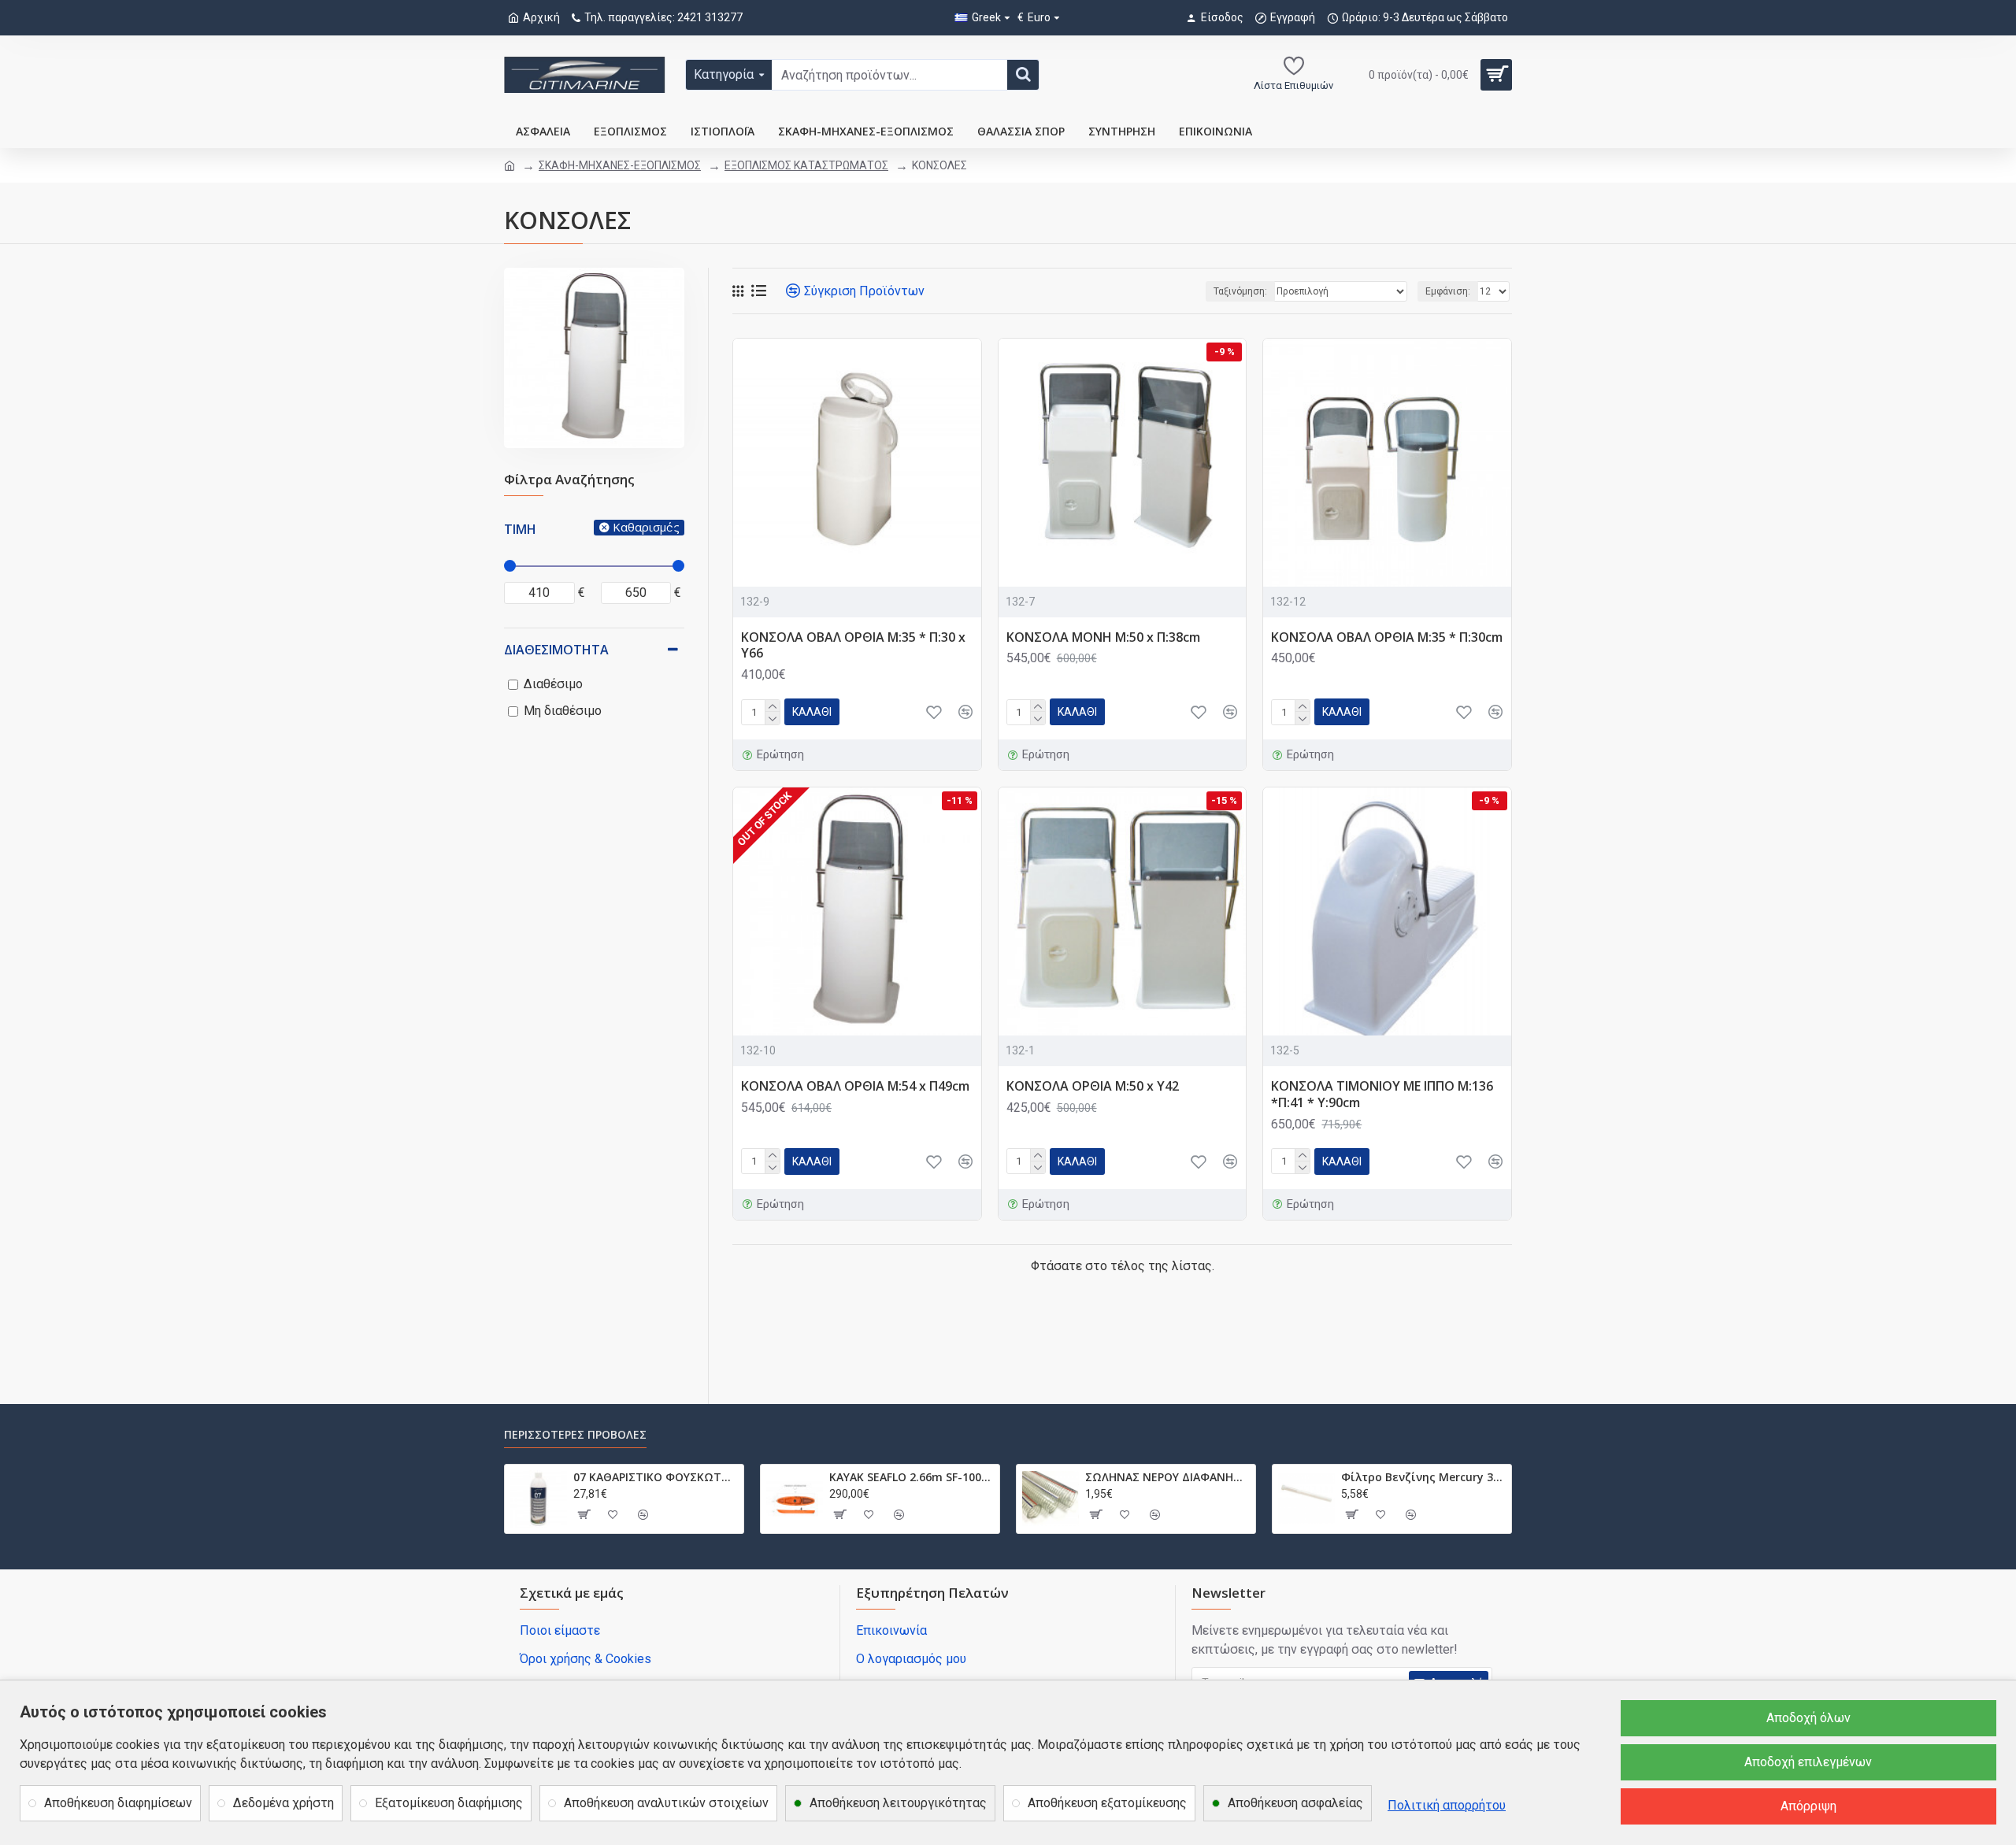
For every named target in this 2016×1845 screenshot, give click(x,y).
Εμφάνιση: (1448, 291)
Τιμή (520, 529)
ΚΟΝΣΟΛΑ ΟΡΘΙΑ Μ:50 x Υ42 (1093, 1086)
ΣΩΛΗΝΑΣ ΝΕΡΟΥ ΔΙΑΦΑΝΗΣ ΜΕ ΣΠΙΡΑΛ (1167, 1477)
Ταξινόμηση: (1240, 291)
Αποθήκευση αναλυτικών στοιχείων (666, 1803)
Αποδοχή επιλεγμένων (1808, 1762)
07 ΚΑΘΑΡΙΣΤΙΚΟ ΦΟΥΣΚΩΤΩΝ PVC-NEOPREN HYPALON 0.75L (656, 1477)
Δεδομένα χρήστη (283, 1803)
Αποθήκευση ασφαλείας (1295, 1803)
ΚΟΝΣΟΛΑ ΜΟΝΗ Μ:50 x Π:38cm (1103, 637)
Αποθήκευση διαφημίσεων (118, 1803)
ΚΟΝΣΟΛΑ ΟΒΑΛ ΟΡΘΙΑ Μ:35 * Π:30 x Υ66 (853, 646)
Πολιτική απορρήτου (1447, 1805)
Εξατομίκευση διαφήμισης (449, 1803)
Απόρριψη (1808, 1806)
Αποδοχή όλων (1808, 1718)
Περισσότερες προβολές (575, 1435)
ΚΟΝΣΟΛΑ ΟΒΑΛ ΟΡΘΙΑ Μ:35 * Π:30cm (1387, 637)
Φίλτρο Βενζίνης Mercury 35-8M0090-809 (1423, 1477)
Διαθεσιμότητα (556, 650)
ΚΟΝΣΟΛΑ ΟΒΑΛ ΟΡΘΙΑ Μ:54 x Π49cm (855, 1086)
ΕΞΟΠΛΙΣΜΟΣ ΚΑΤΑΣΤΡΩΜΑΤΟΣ (806, 165)
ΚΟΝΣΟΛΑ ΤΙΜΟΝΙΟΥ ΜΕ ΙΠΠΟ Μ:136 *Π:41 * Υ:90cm (1382, 1095)
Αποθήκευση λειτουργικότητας (898, 1803)
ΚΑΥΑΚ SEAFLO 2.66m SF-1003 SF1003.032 (912, 1477)
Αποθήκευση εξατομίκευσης (1107, 1803)
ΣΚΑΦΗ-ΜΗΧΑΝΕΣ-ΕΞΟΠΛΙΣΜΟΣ (620, 165)
